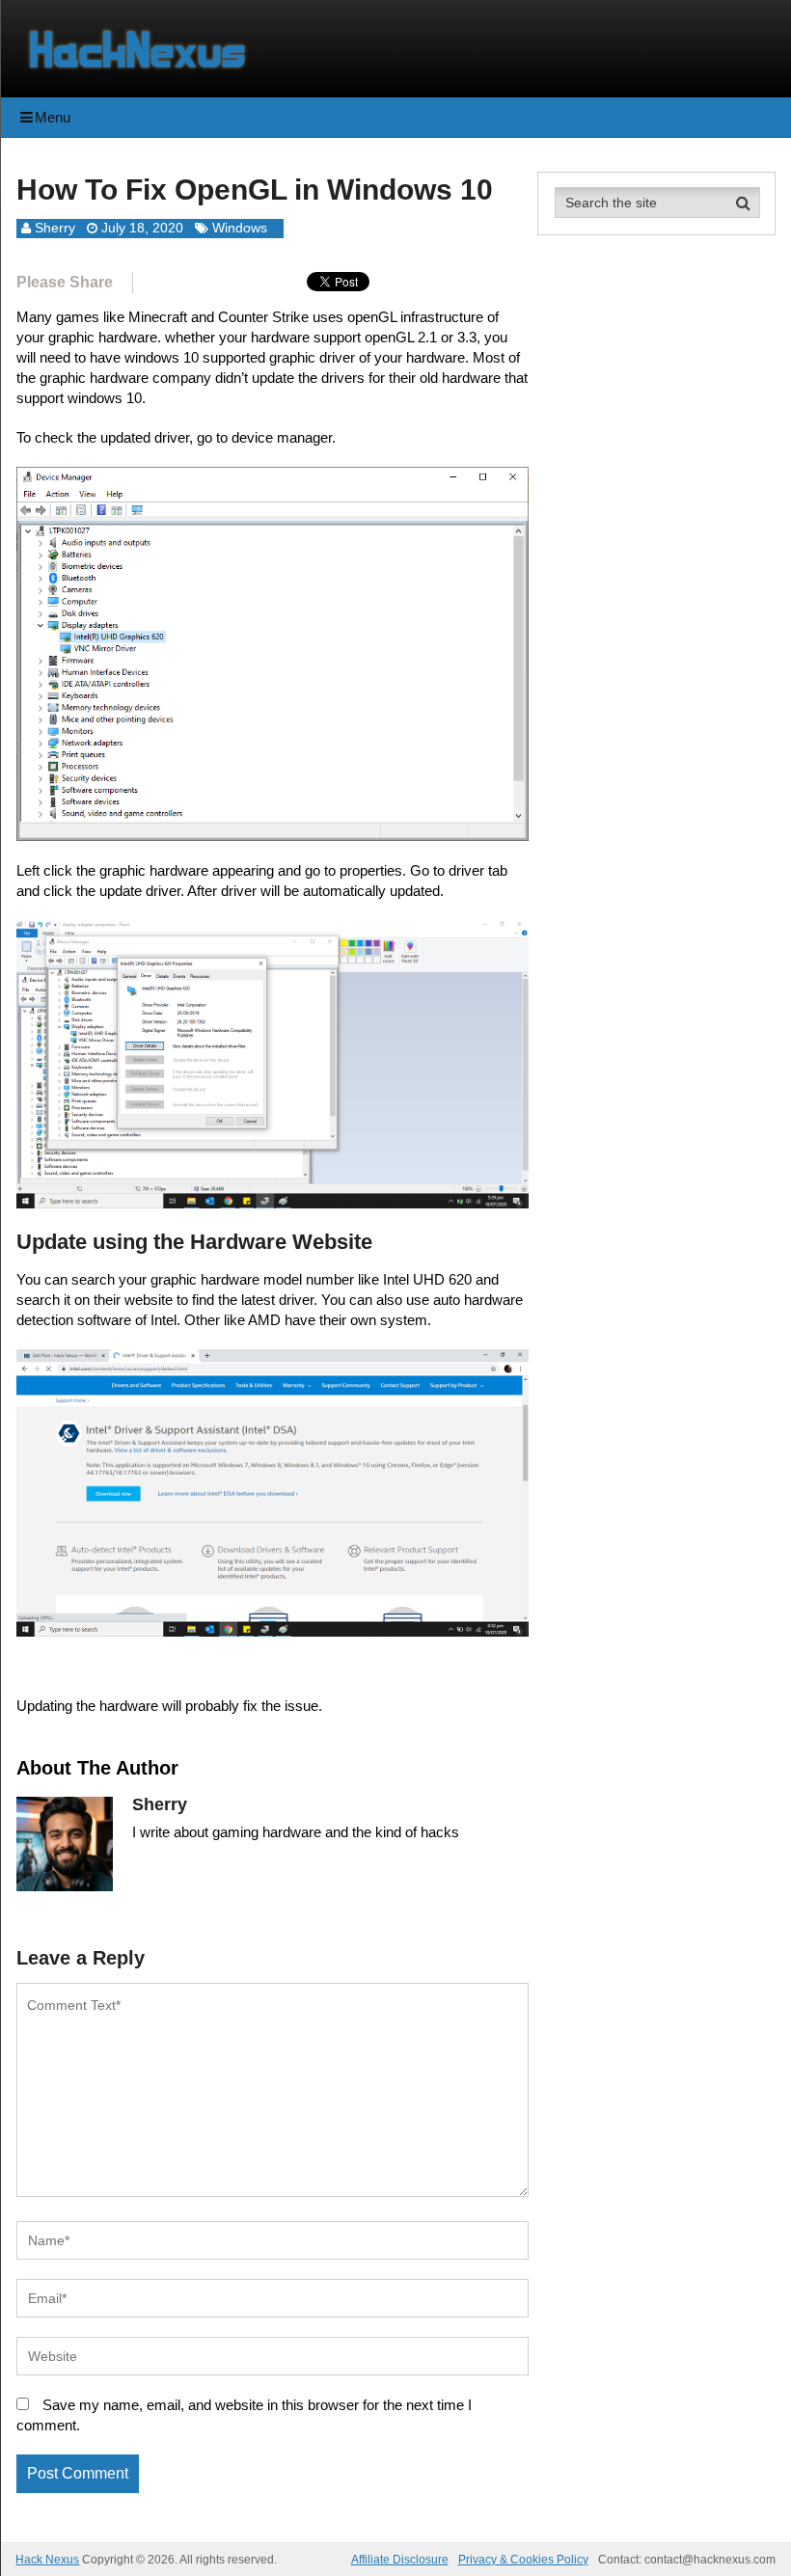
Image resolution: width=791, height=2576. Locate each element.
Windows (240, 228)
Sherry (55, 228)
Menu (53, 117)
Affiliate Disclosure (400, 2560)
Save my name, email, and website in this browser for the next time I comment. (244, 2415)
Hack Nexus (47, 2560)
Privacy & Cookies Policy (523, 2560)
